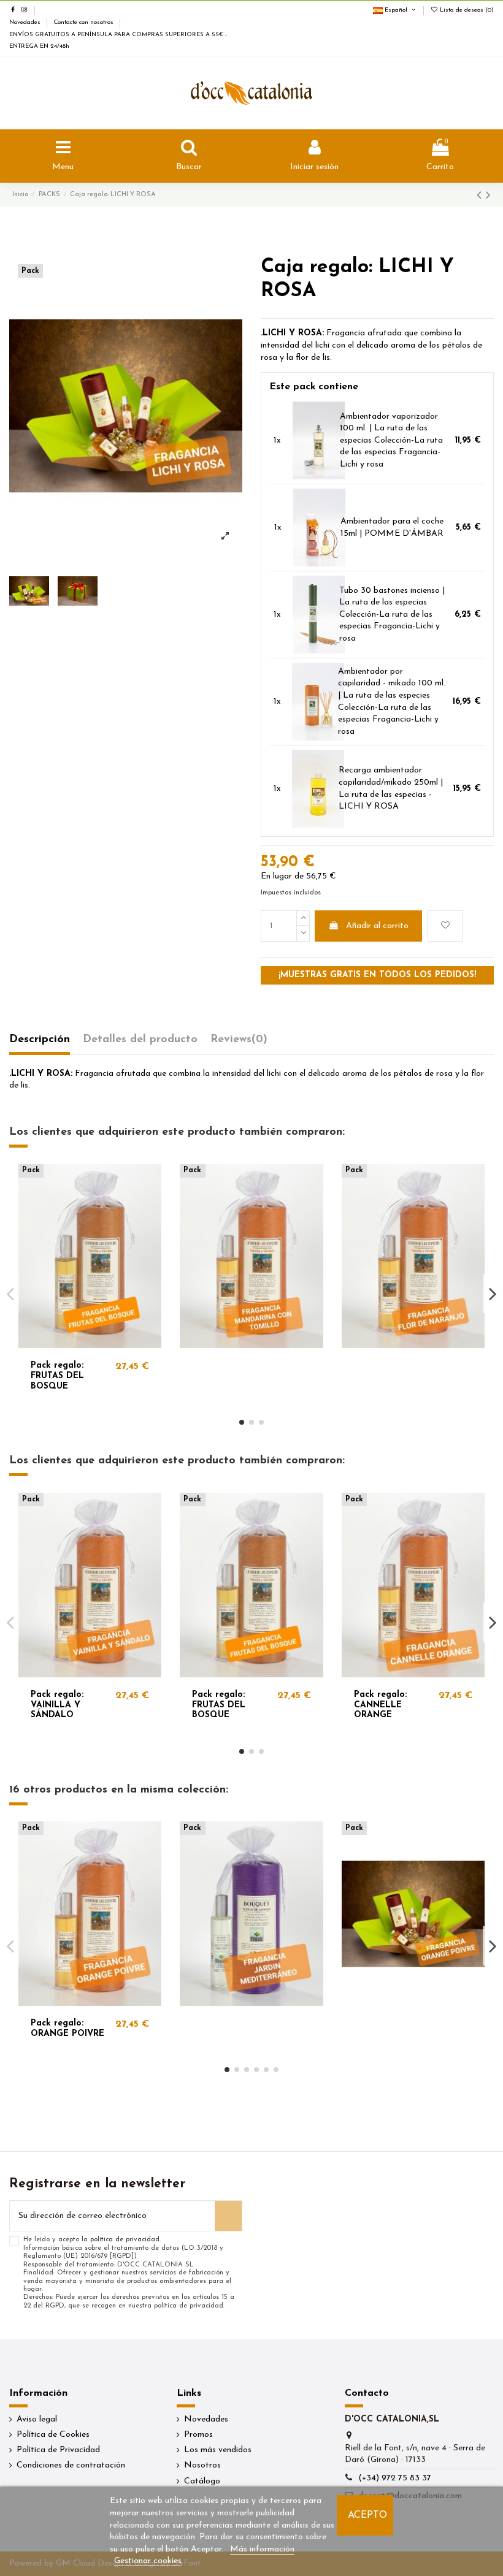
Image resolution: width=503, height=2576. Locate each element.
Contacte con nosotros (84, 22)
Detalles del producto (140, 1040)
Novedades (26, 22)
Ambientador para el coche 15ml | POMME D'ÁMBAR (392, 528)
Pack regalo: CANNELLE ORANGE (380, 1705)
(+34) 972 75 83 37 (395, 2478)
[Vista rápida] (152, 1204)
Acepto (367, 2515)
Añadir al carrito (377, 926)
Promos (198, 2435)
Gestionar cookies (148, 2561)
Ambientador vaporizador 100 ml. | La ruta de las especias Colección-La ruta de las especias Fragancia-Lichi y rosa (391, 440)
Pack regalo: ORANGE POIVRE (67, 2029)
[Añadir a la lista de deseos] (445, 926)
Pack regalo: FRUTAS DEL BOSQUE (57, 1376)
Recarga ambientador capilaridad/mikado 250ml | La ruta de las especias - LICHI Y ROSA (391, 788)
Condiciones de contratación (71, 2465)
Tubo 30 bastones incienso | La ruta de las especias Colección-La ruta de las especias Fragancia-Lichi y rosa (392, 615)
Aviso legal (37, 2419)
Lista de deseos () (466, 10)
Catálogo (202, 2481)
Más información (262, 2549)
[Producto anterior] (481, 196)
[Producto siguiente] (488, 196)
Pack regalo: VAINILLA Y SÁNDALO (57, 1705)
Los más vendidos (218, 2450)
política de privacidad (125, 2240)
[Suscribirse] (228, 2216)
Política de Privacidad (58, 2450)
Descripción (40, 1040)
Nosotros (202, 2465)
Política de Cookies (53, 2435)
